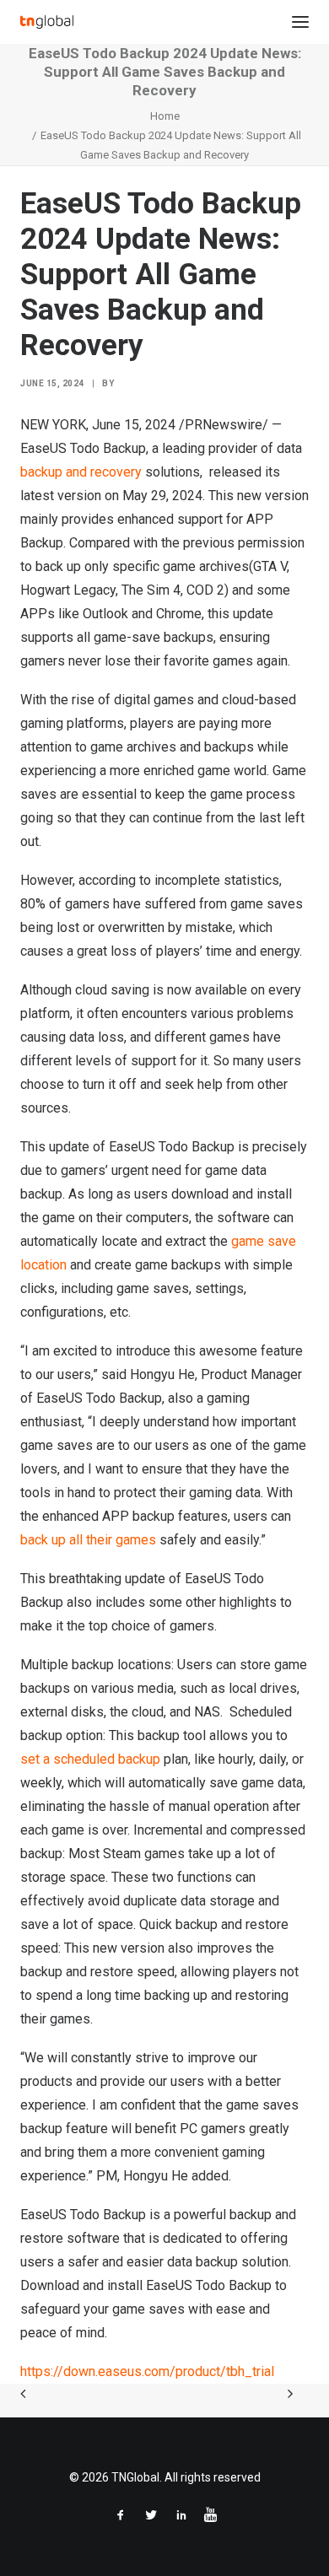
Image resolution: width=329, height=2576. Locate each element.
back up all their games (88, 1540)
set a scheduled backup (90, 1759)
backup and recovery (81, 472)
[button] (300, 22)
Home (165, 116)
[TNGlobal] (47, 22)
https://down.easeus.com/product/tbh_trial (147, 2371)
